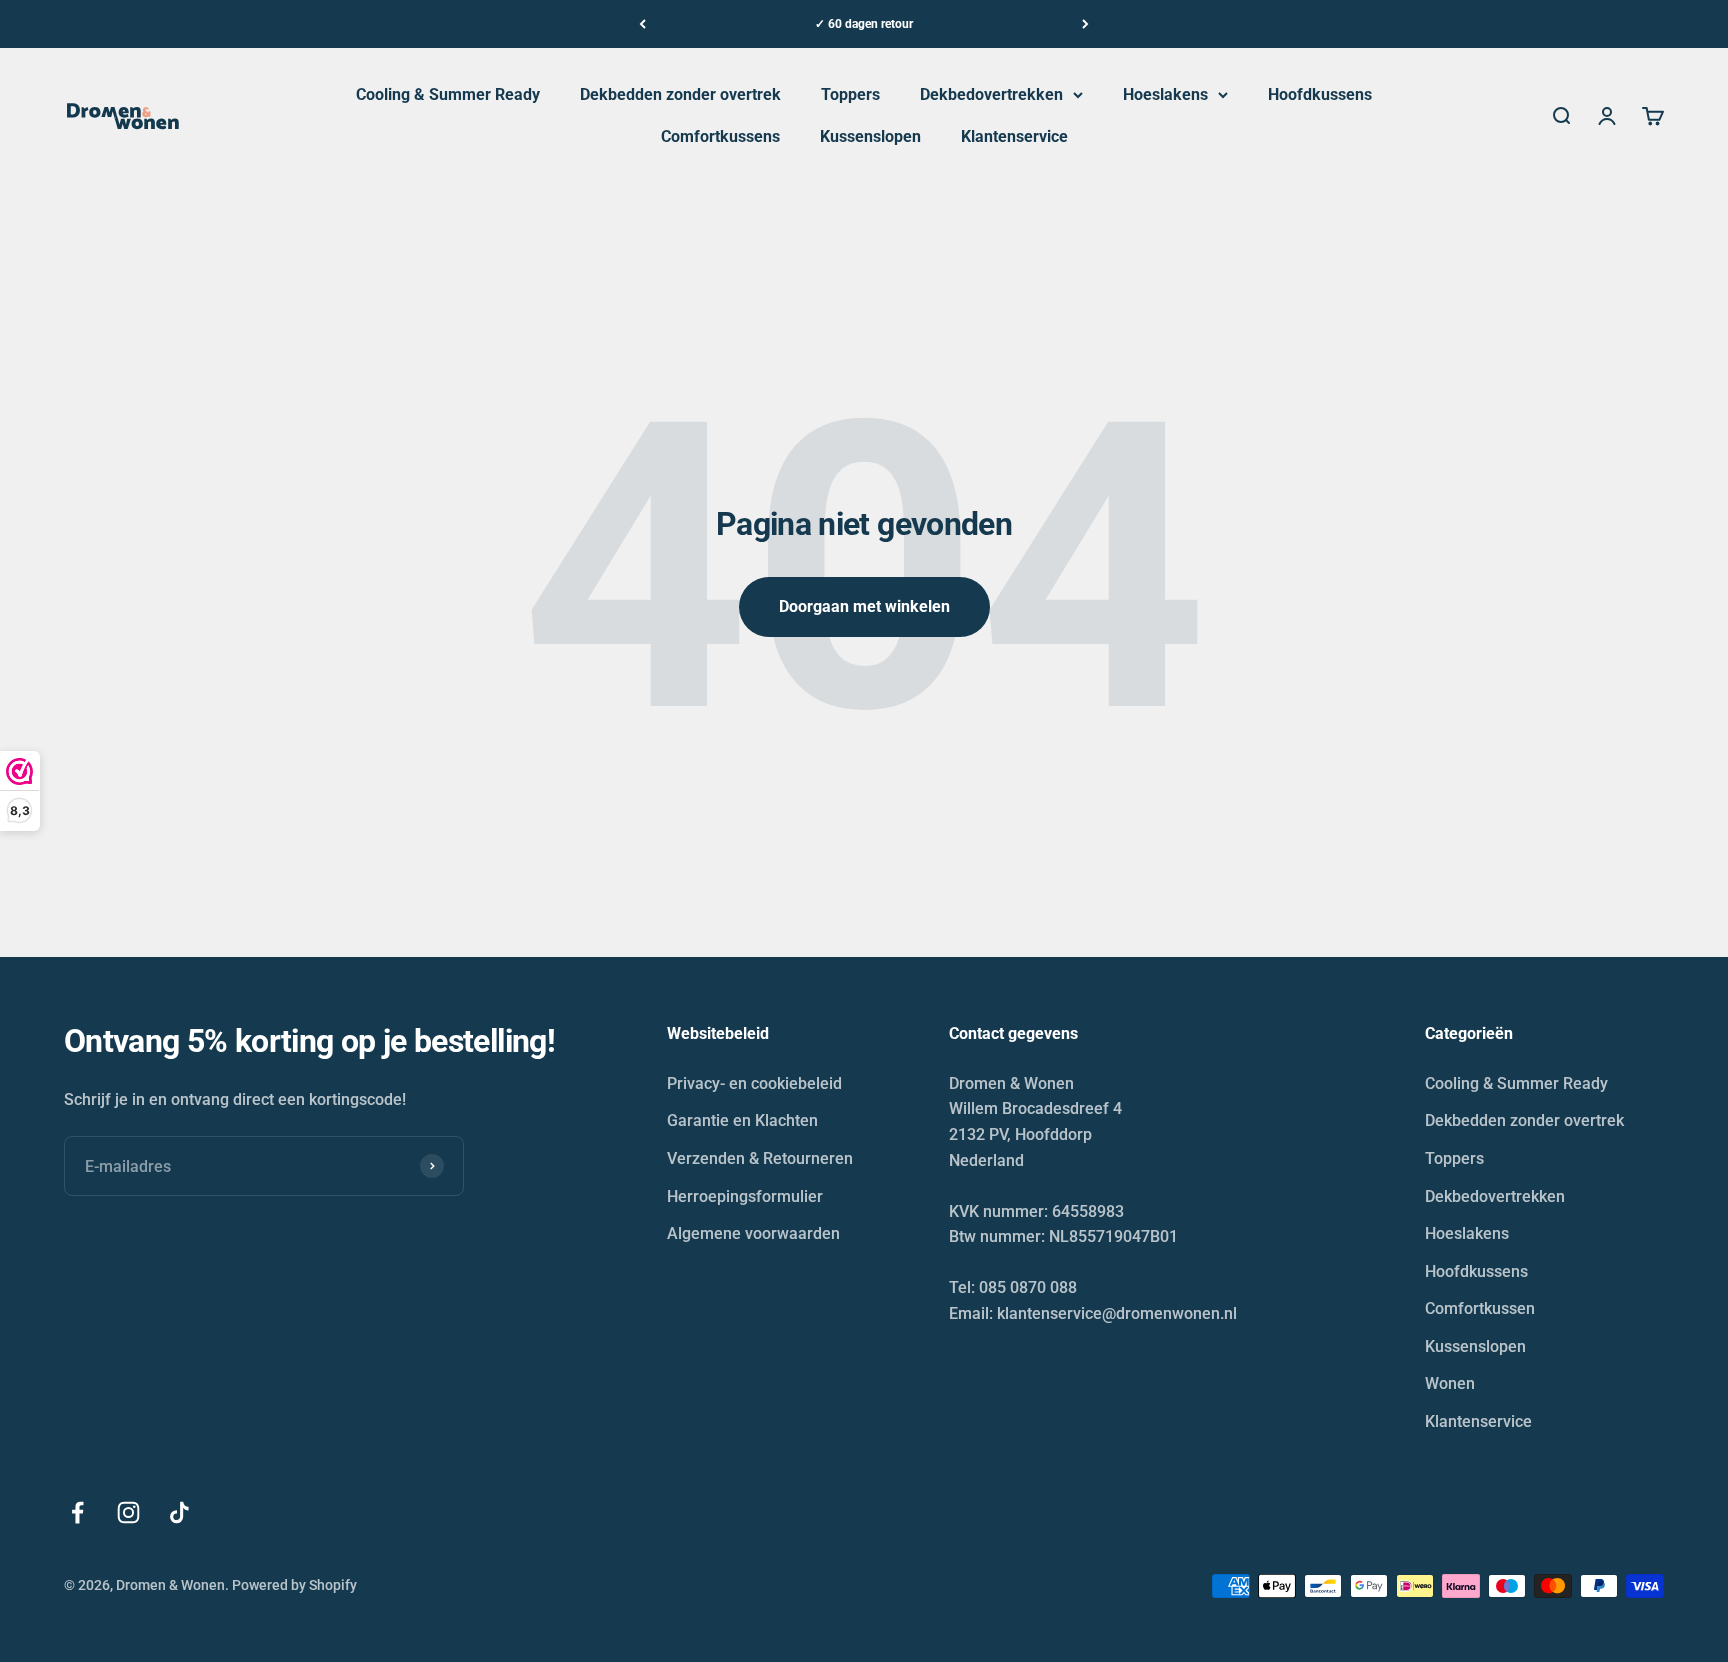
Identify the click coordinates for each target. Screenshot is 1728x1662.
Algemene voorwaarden (753, 1233)
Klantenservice (1014, 136)
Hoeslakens (1165, 94)
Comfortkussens (720, 136)
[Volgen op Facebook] (77, 1512)
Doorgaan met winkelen (864, 606)
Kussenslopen (870, 136)
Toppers (850, 94)
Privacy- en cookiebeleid (754, 1083)
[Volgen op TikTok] (179, 1512)
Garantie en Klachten (742, 1120)
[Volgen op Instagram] (128, 1512)
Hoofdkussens (1320, 94)
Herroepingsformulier (745, 1196)
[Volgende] (1085, 24)
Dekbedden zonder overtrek (680, 94)
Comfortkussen (1480, 1308)
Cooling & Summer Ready (448, 94)
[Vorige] (642, 24)
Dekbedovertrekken (991, 94)
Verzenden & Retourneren (760, 1158)
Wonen (1450, 1383)
